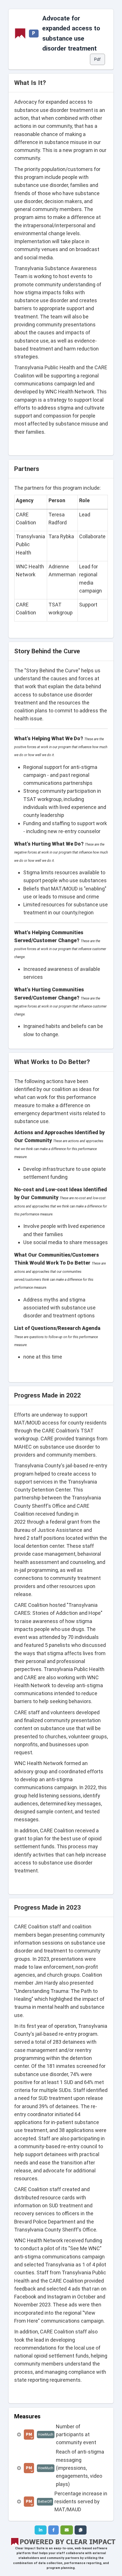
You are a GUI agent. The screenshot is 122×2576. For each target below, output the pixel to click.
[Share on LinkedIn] (41, 2530)
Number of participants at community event (76, 2435)
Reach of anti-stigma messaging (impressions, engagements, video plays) (80, 2468)
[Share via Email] (67, 2530)
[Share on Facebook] (53, 2530)
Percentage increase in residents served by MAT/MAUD (81, 2502)
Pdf (97, 59)
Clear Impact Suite (30, 2548)
